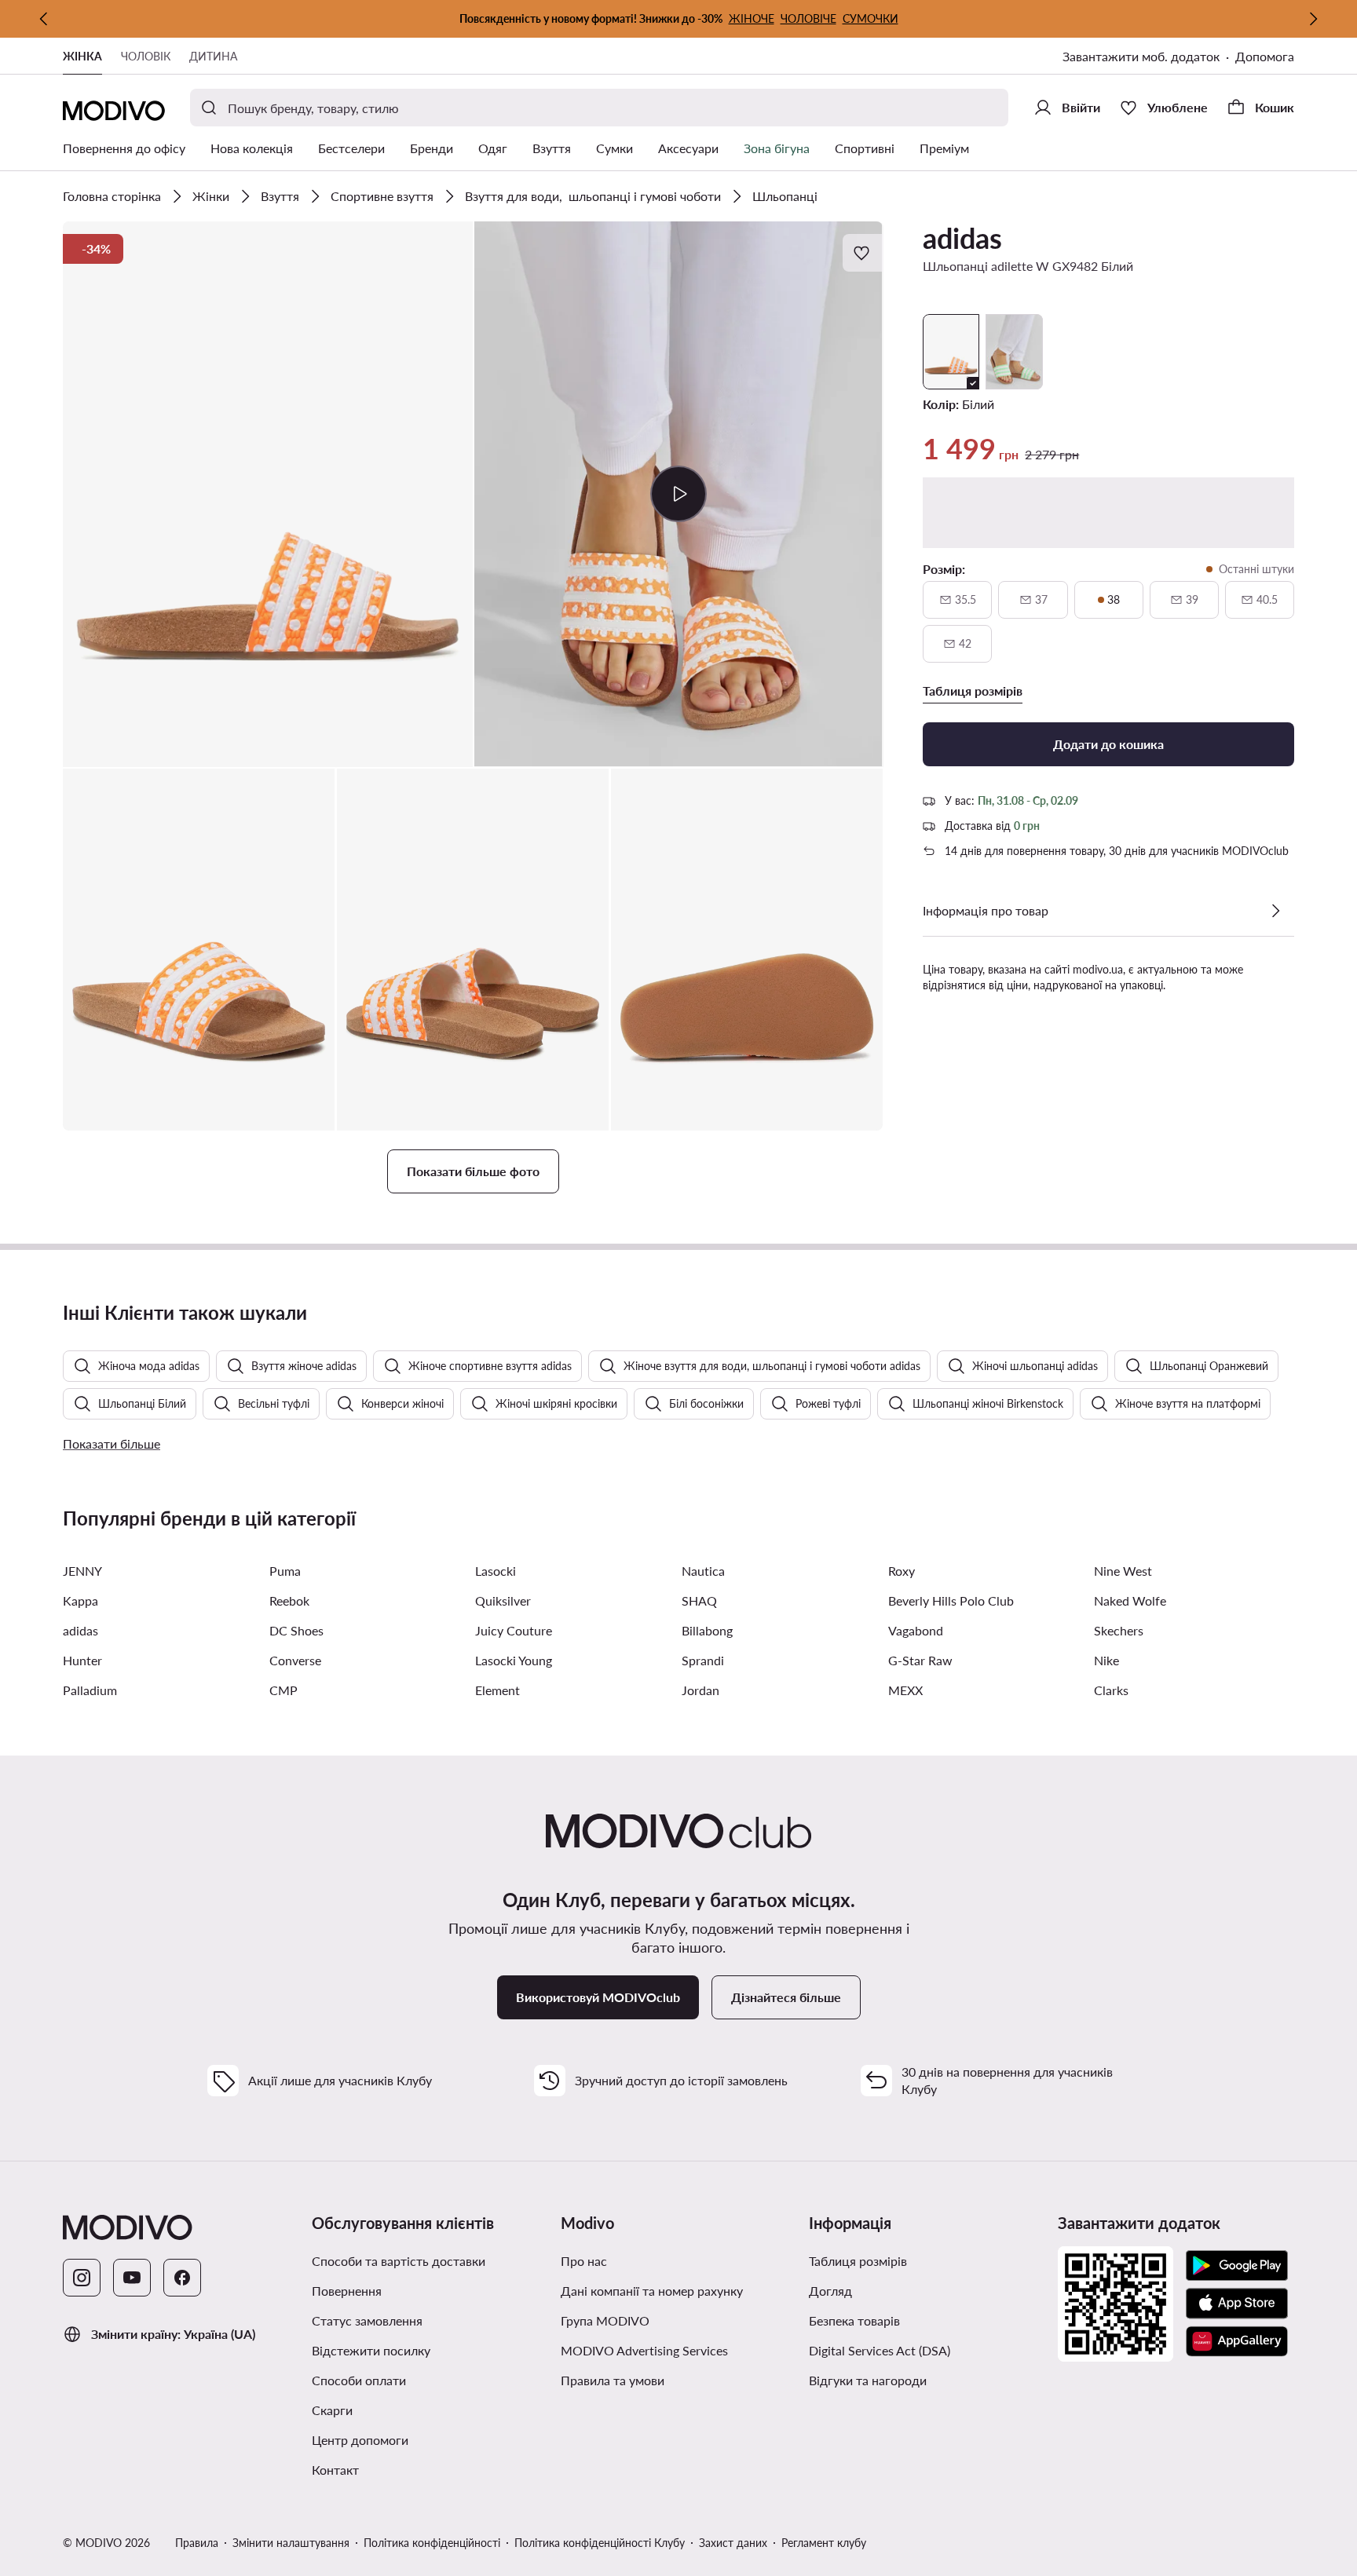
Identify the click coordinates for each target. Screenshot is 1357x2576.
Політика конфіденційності (432, 2543)
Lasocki (496, 1571)
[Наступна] (1313, 19)
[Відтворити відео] (679, 494)
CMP (283, 1690)
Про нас (584, 2261)
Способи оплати (359, 2380)
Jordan (700, 1690)
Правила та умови (613, 2380)
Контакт (335, 2470)
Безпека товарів (854, 2320)
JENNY (82, 1571)
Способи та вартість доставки (399, 2261)
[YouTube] (132, 2278)
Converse (295, 1660)
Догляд (830, 2291)
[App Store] (1237, 2304)
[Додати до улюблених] (863, 253)
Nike (1106, 1660)
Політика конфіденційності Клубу (600, 2543)
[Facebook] (182, 2278)
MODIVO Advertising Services (644, 2350)
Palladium (90, 1690)
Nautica (703, 1571)
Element (497, 1690)
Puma (285, 1571)
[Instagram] (82, 2278)
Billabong (707, 1630)
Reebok (289, 1600)
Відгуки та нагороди (868, 2380)
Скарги (332, 2410)
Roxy (902, 1571)
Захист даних (733, 2543)
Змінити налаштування (291, 2543)
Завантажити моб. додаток (1141, 56)
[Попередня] (44, 19)
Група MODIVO (605, 2320)
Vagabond (916, 1630)
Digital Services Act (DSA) (880, 2350)
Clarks (1111, 1690)
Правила (197, 2543)
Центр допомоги (360, 2440)
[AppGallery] (1237, 2341)
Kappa (80, 1600)
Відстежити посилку (371, 2350)
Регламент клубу (824, 2543)
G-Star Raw (920, 1660)
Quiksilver (503, 1600)
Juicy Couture (514, 1630)
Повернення (347, 2291)
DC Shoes (296, 1630)
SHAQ (699, 1600)
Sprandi (703, 1660)
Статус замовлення (367, 2320)
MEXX (905, 1690)
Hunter (82, 1660)
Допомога (1265, 56)
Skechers (1119, 1630)
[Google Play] (1237, 2266)
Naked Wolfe (1130, 1600)
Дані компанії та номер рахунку (652, 2291)
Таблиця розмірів (858, 2261)
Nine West (1123, 1571)
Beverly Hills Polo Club (951, 1600)
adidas (962, 238)
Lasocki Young (514, 1660)
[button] (268, 494)
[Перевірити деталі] (1275, 911)
